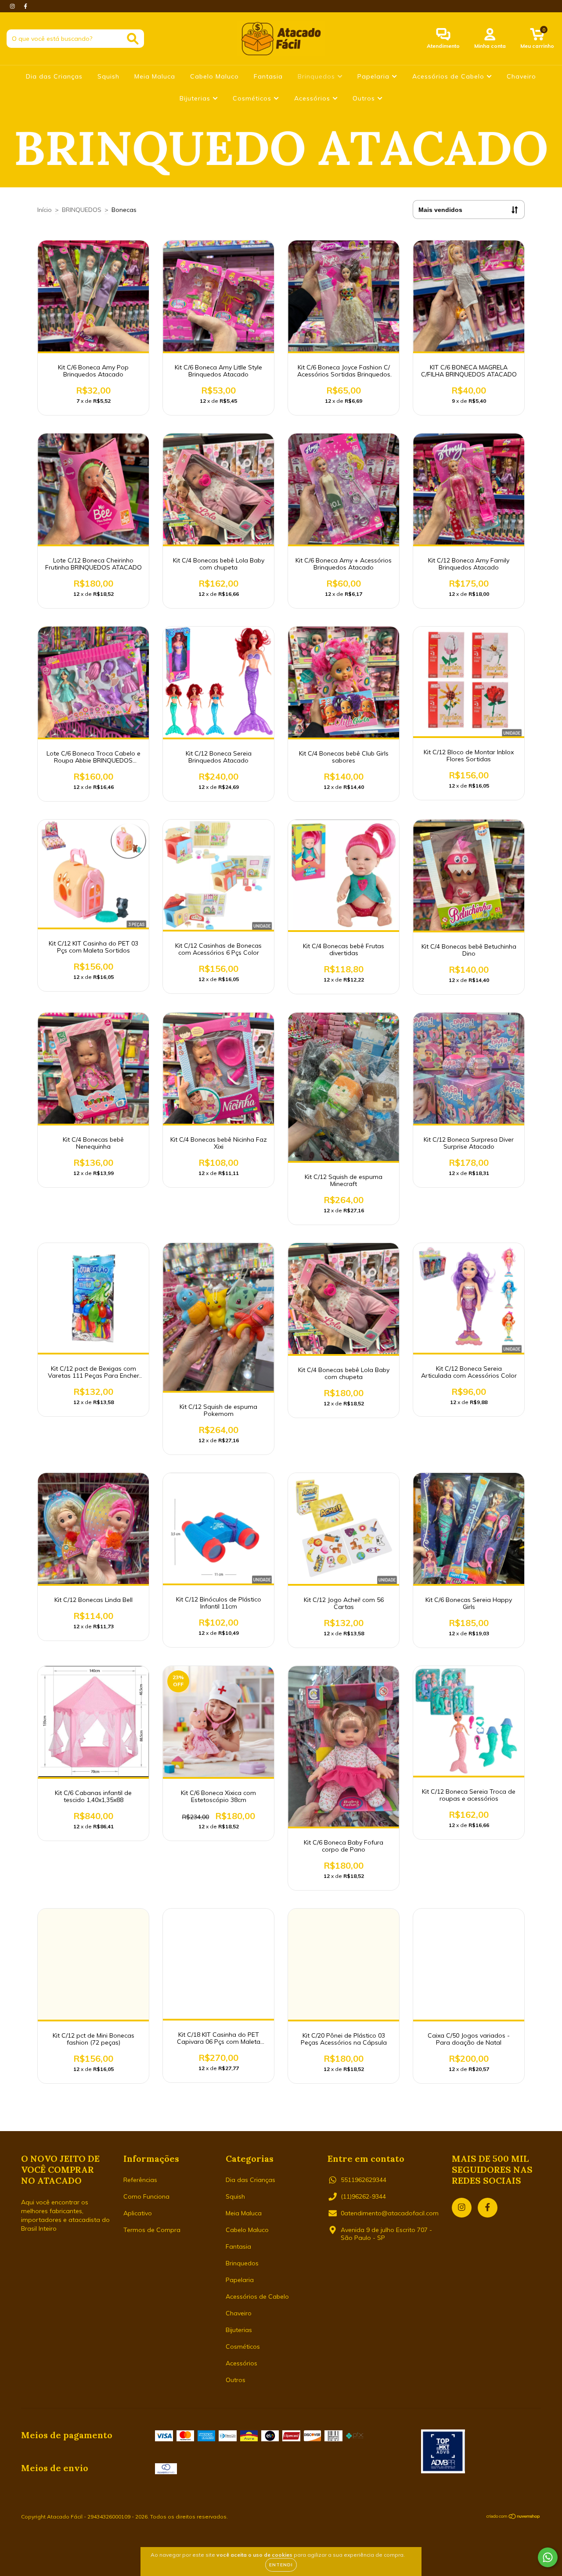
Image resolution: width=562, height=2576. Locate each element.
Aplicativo (138, 2213)
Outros (365, 98)
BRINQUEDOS (82, 210)
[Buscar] (133, 39)
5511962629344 (364, 2180)
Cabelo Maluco (214, 76)
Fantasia (268, 76)
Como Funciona (146, 2196)
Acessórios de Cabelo (449, 76)
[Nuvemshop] (513, 2517)
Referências (140, 2180)
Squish (108, 76)
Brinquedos (317, 76)
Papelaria (375, 76)
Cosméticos (253, 98)
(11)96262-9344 (363, 2196)
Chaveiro (521, 76)
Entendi (281, 2565)
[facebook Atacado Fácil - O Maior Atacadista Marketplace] (25, 6)
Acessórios (313, 98)
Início (45, 210)
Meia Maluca (155, 76)
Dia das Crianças (54, 76)
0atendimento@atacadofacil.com (390, 2213)
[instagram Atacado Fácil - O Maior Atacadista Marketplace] (13, 6)
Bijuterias (196, 98)
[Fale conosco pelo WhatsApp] (548, 2557)
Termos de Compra (152, 2230)
